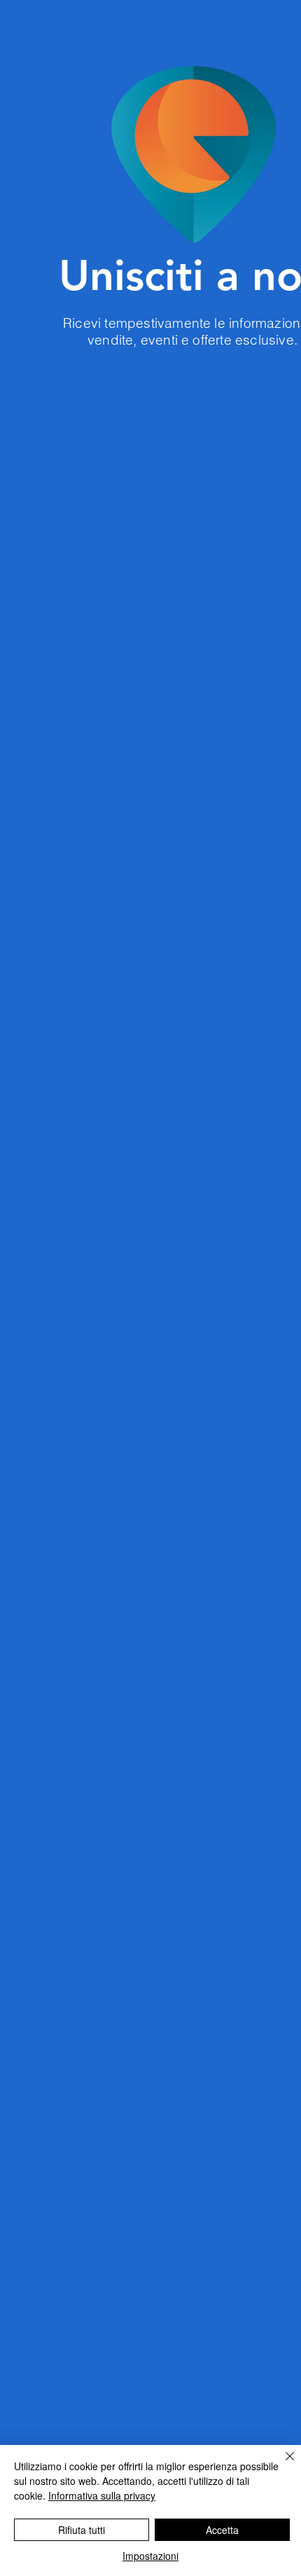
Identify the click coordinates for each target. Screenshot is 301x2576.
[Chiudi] (281, 2465)
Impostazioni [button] (150, 2556)
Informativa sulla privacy (102, 2495)
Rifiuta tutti (82, 2530)
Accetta (222, 2530)
